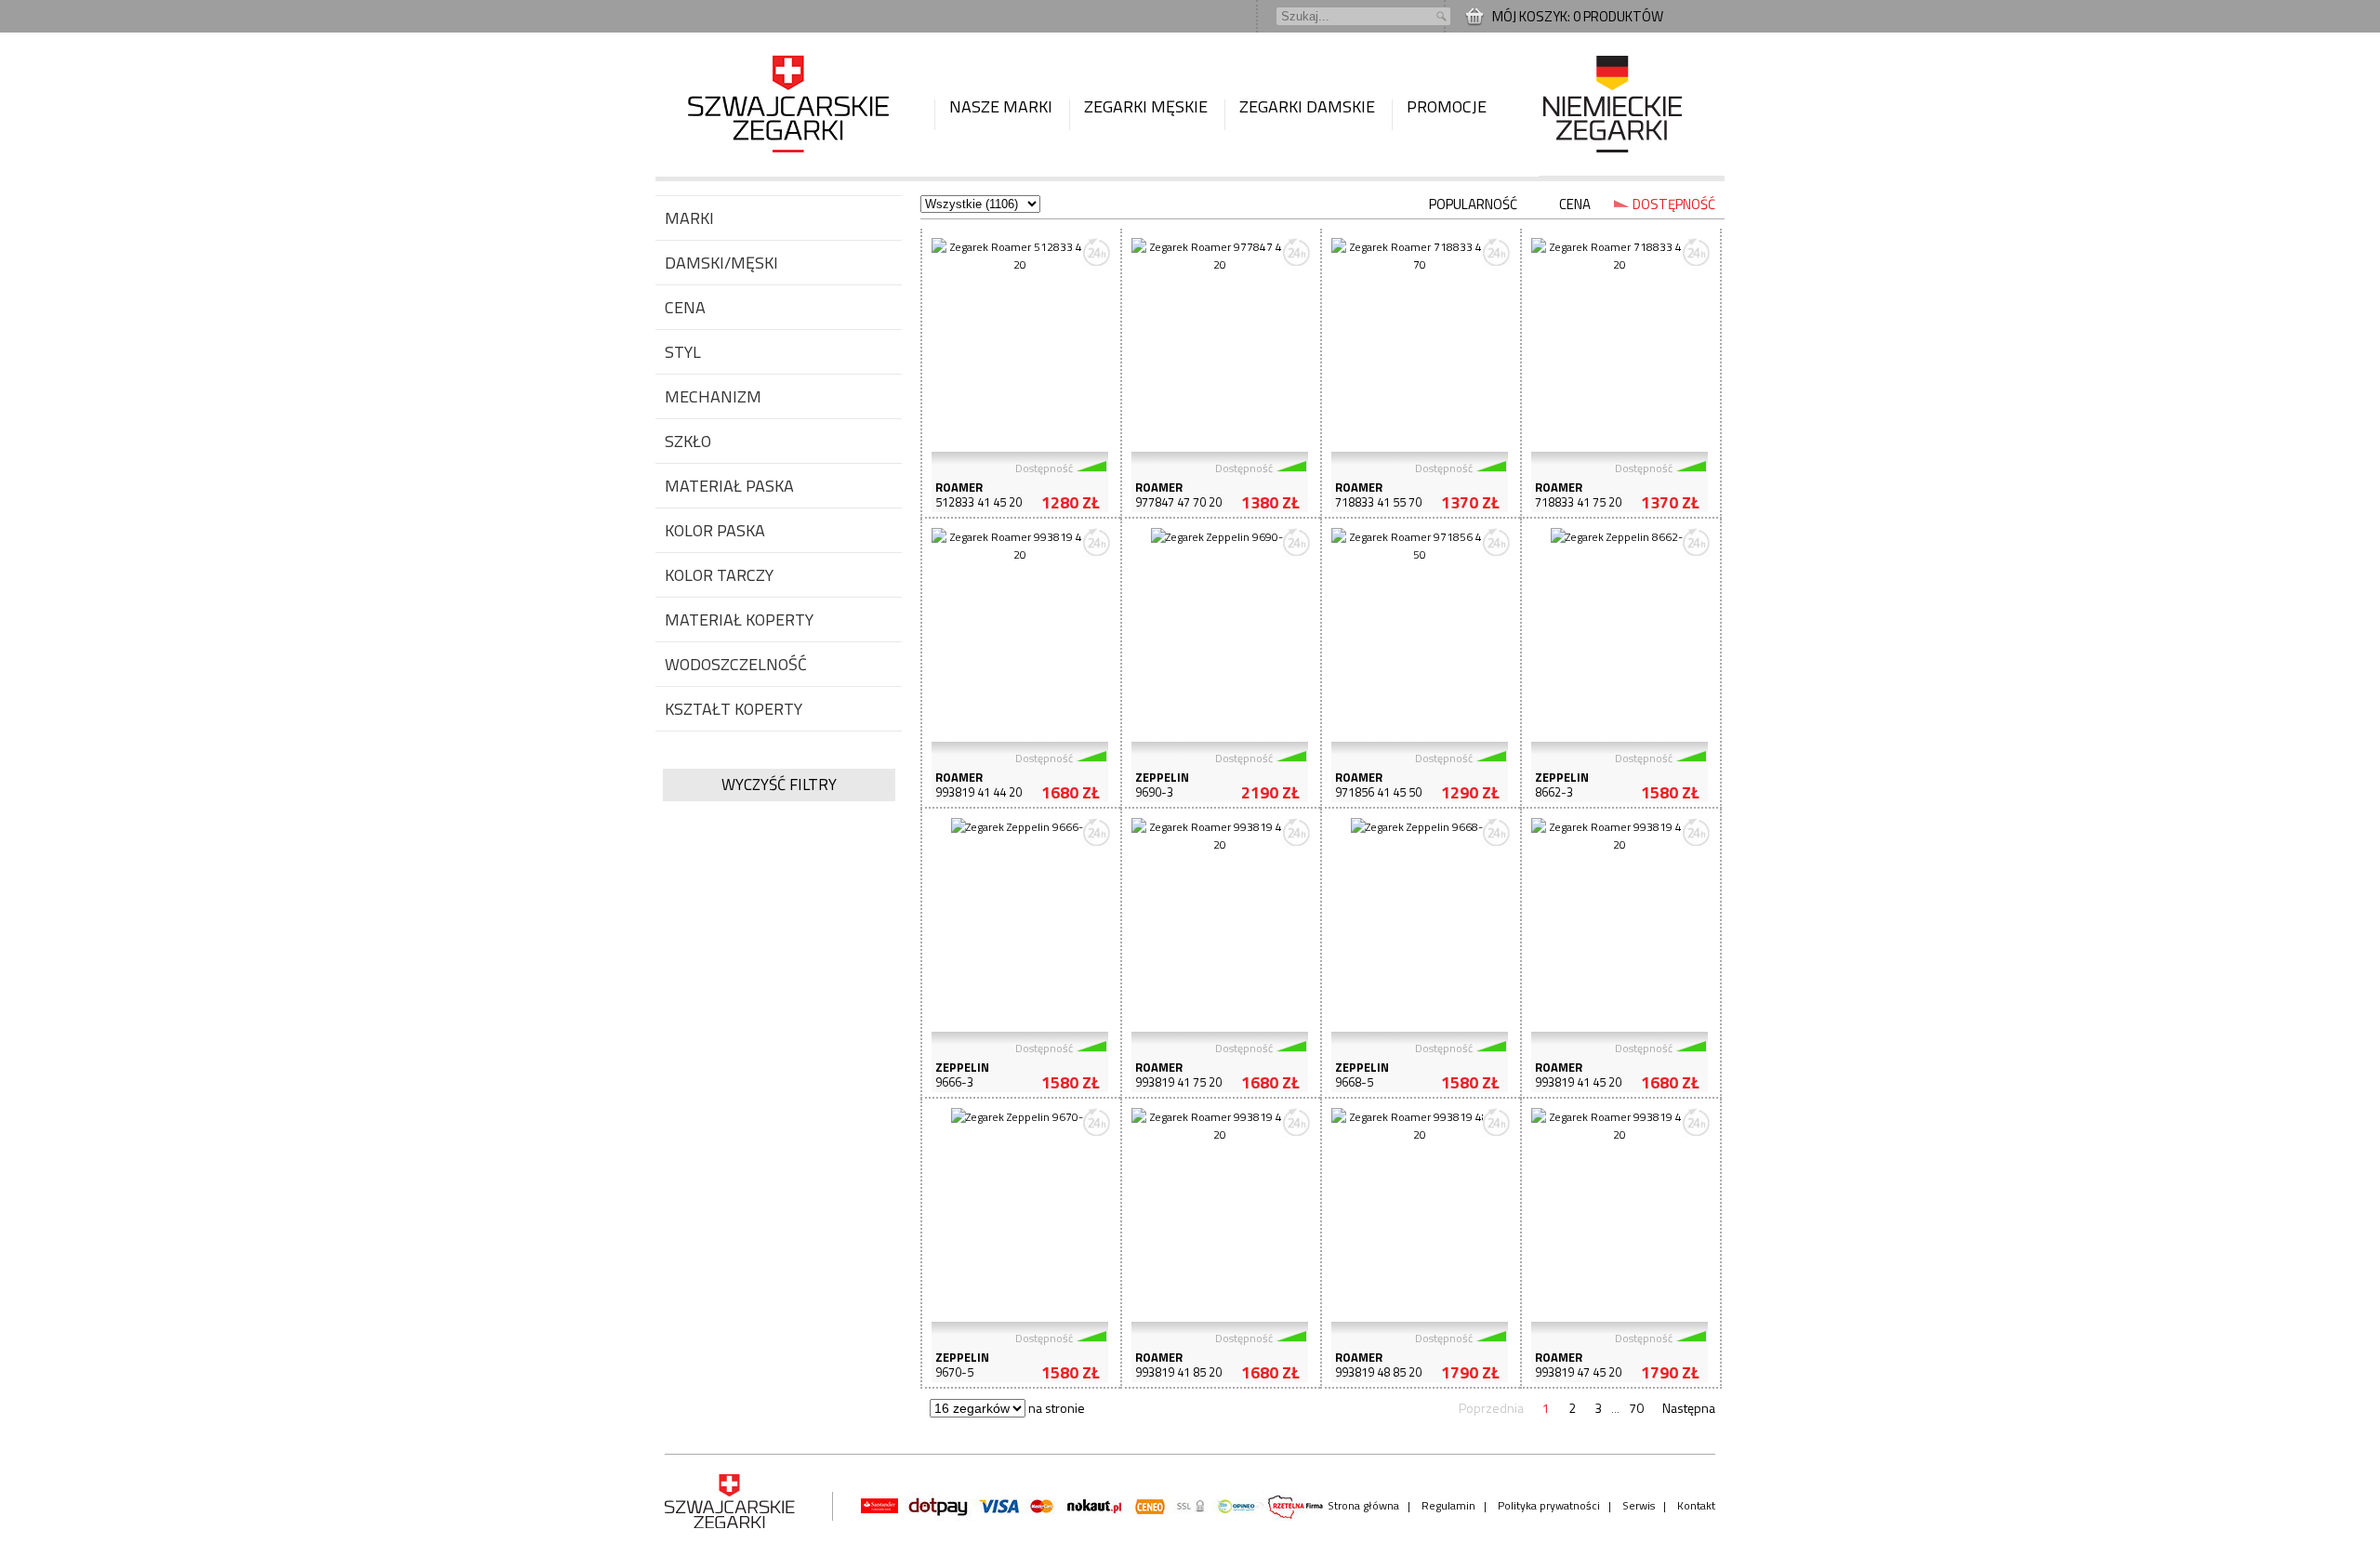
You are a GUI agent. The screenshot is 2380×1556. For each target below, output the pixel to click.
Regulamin (1448, 1505)
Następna (1689, 1408)
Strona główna (1363, 1505)
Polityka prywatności (1549, 1505)
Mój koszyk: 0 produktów (1578, 16)
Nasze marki (1001, 106)
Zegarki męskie (1146, 106)
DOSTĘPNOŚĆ (1674, 204)
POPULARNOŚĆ (1473, 204)
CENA (1575, 204)
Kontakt (1696, 1505)
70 (1636, 1408)
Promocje (1447, 106)
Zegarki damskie (1307, 106)
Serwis (1639, 1505)
